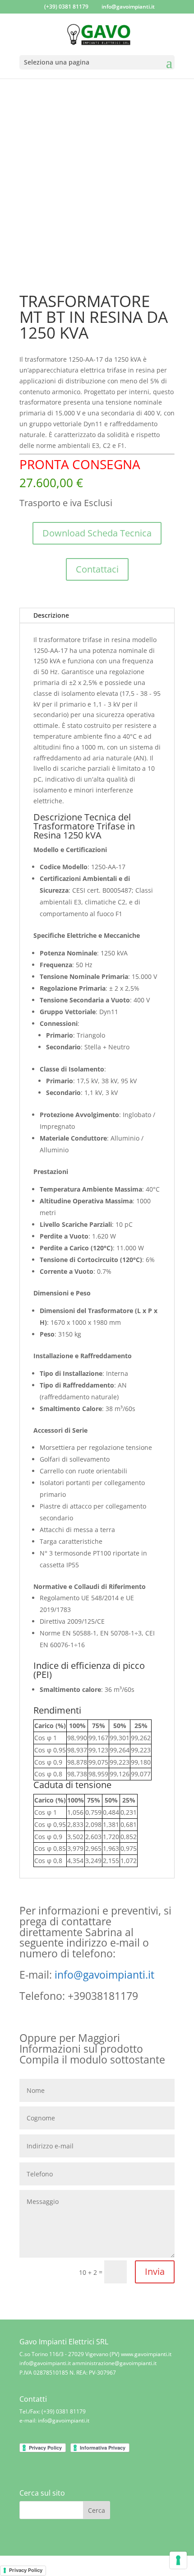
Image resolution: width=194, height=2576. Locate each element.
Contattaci (97, 569)
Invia (155, 2271)
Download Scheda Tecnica (97, 533)
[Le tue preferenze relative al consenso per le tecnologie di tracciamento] (178, 2560)
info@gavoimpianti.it (104, 1975)
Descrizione (51, 615)
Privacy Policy (26, 2570)
